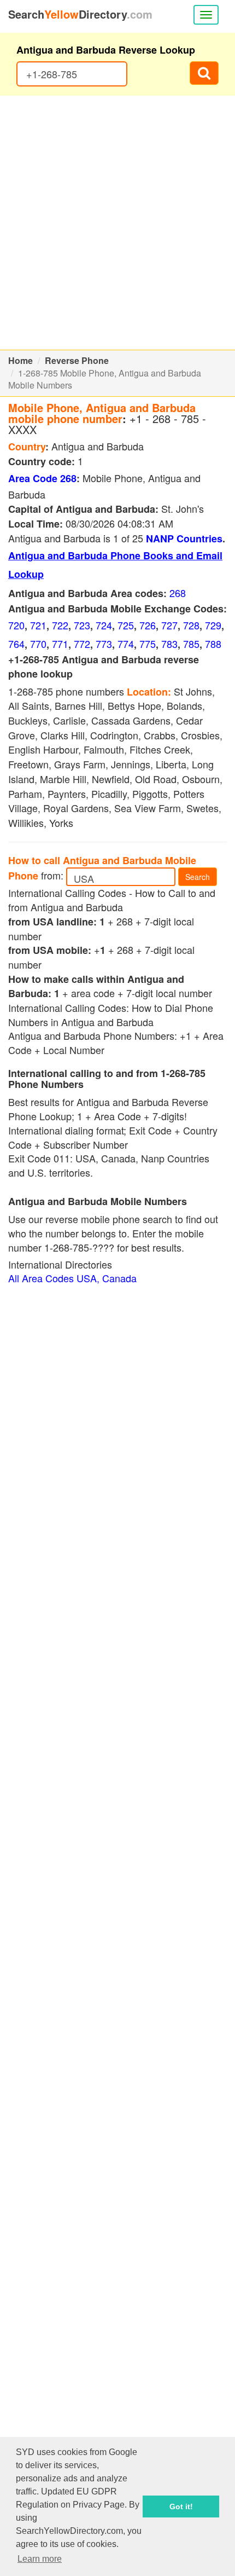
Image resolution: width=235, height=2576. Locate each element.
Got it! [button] (181, 2506)
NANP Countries (184, 539)
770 (38, 644)
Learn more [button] (40, 2559)
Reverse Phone (77, 360)
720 (16, 625)
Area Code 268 (42, 478)
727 (169, 625)
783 (169, 644)
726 (148, 625)
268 (178, 593)
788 (213, 644)
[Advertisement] (117, 223)
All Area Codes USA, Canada (72, 1278)
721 (38, 625)
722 (60, 625)
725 (126, 625)
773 (104, 644)
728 (191, 625)
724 (104, 625)
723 (82, 625)
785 (191, 644)
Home (20, 360)
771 (60, 644)
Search (198, 877)
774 (126, 644)
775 (148, 644)
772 (82, 644)
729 (213, 625)
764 (16, 644)
